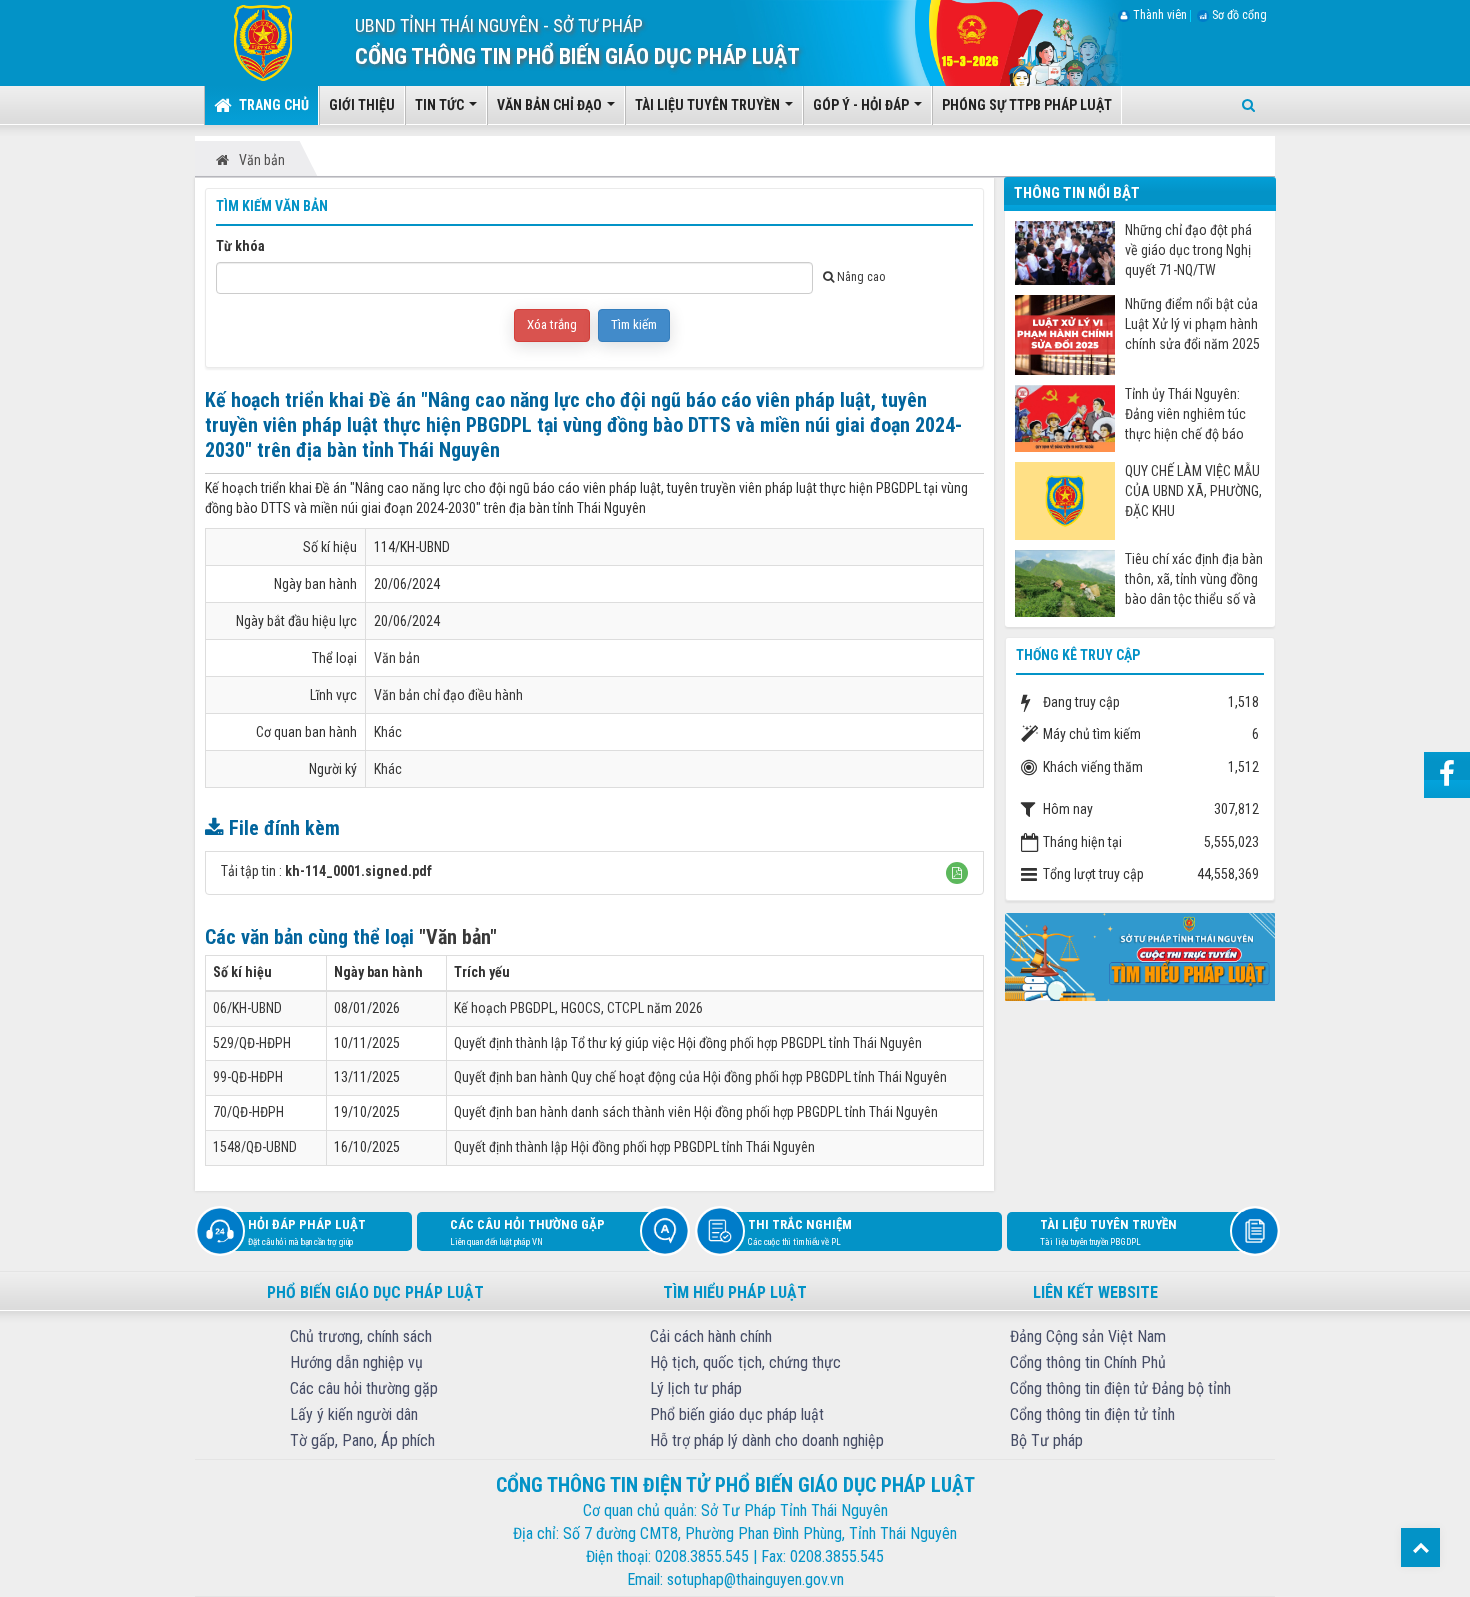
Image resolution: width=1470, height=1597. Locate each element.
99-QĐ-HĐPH (248, 1077)
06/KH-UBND (247, 1008)
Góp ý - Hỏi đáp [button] (862, 105)
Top (1420, 1547)
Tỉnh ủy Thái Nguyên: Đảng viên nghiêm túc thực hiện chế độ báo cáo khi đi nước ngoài (1185, 414)
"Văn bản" (458, 937)
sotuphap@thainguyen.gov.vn (755, 1579)
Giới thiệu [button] (362, 105)
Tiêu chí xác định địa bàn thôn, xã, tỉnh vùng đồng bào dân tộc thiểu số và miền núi (1194, 579)
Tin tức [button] (441, 105)
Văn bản (397, 658)
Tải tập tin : (326, 871)
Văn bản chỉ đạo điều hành (448, 695)
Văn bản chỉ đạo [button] (551, 105)
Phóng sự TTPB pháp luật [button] (1027, 105)
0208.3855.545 (702, 1556)
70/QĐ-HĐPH (248, 1112)
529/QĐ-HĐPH (252, 1043)
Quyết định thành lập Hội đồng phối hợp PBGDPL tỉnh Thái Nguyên (634, 1147)
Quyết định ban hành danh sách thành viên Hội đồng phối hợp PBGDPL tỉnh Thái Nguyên (696, 1112)
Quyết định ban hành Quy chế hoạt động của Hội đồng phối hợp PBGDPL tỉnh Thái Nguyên (700, 1077)
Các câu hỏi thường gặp (527, 1232)
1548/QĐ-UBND (255, 1147)
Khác (388, 732)
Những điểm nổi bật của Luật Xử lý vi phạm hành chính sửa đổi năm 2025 (1192, 324)
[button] (957, 873)
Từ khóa (240, 246)
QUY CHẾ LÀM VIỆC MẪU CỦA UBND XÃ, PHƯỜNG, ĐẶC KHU (1193, 491)
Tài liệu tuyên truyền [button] (709, 105)
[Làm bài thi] (1140, 956)
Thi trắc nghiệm (800, 1232)
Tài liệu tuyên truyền (1108, 1232)
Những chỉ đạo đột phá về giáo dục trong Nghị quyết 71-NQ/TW (1188, 250)
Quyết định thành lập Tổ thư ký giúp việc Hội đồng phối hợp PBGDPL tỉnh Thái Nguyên (688, 1043)
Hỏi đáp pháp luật (307, 1232)
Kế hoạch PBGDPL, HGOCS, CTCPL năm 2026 (578, 1008)
